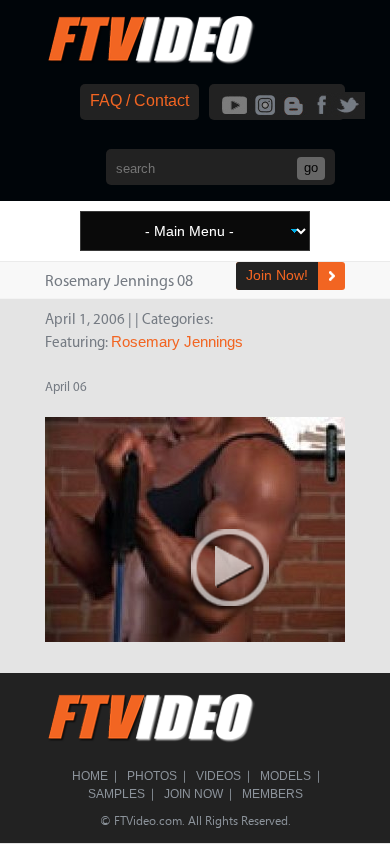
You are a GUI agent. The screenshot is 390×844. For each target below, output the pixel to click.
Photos (152, 776)
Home (90, 776)
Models (285, 776)
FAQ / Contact (139, 100)
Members (272, 794)
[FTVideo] (150, 59)
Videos (218, 776)
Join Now (193, 794)
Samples (116, 794)
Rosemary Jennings (177, 341)
